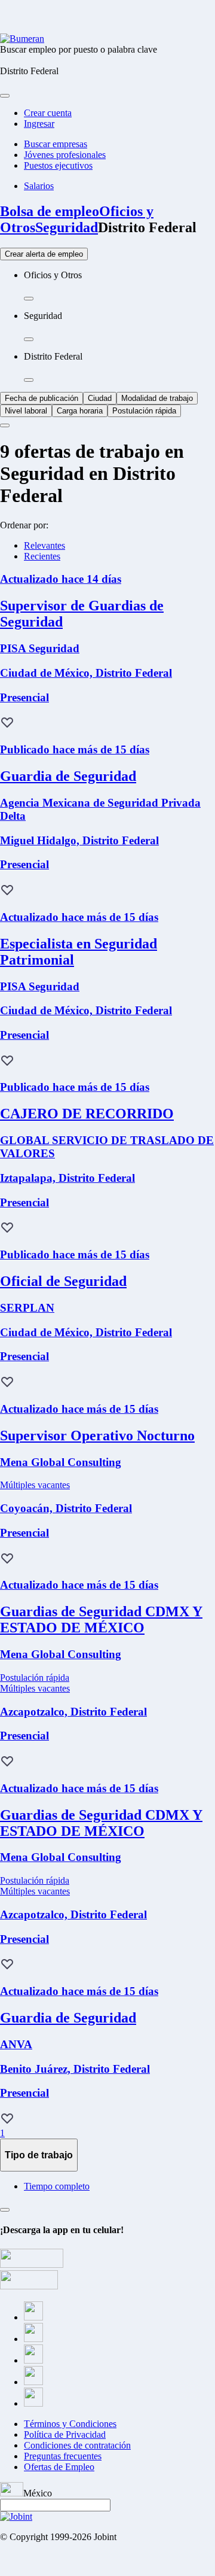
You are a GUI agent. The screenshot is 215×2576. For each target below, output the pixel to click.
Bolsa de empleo (50, 211)
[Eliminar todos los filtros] (5, 425)
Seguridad (67, 227)
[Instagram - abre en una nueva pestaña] (33, 2360)
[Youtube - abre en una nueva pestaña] (33, 2403)
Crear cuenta (48, 113)
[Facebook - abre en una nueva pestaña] (33, 2317)
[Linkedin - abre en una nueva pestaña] (33, 2382)
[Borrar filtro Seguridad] (29, 339)
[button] (7, 723)
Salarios (39, 186)
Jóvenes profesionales (65, 155)
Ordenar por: (24, 525)
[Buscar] (5, 96)
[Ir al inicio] (22, 39)
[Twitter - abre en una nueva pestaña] (33, 2339)
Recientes (42, 556)
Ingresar (39, 124)
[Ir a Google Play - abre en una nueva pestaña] (32, 2265)
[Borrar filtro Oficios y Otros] (29, 299)
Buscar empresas (56, 144)
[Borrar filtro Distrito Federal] (29, 380)
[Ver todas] (5, 2210)
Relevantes (44, 545)
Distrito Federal (147, 227)
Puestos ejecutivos (58, 165)
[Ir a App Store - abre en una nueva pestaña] (29, 2286)
